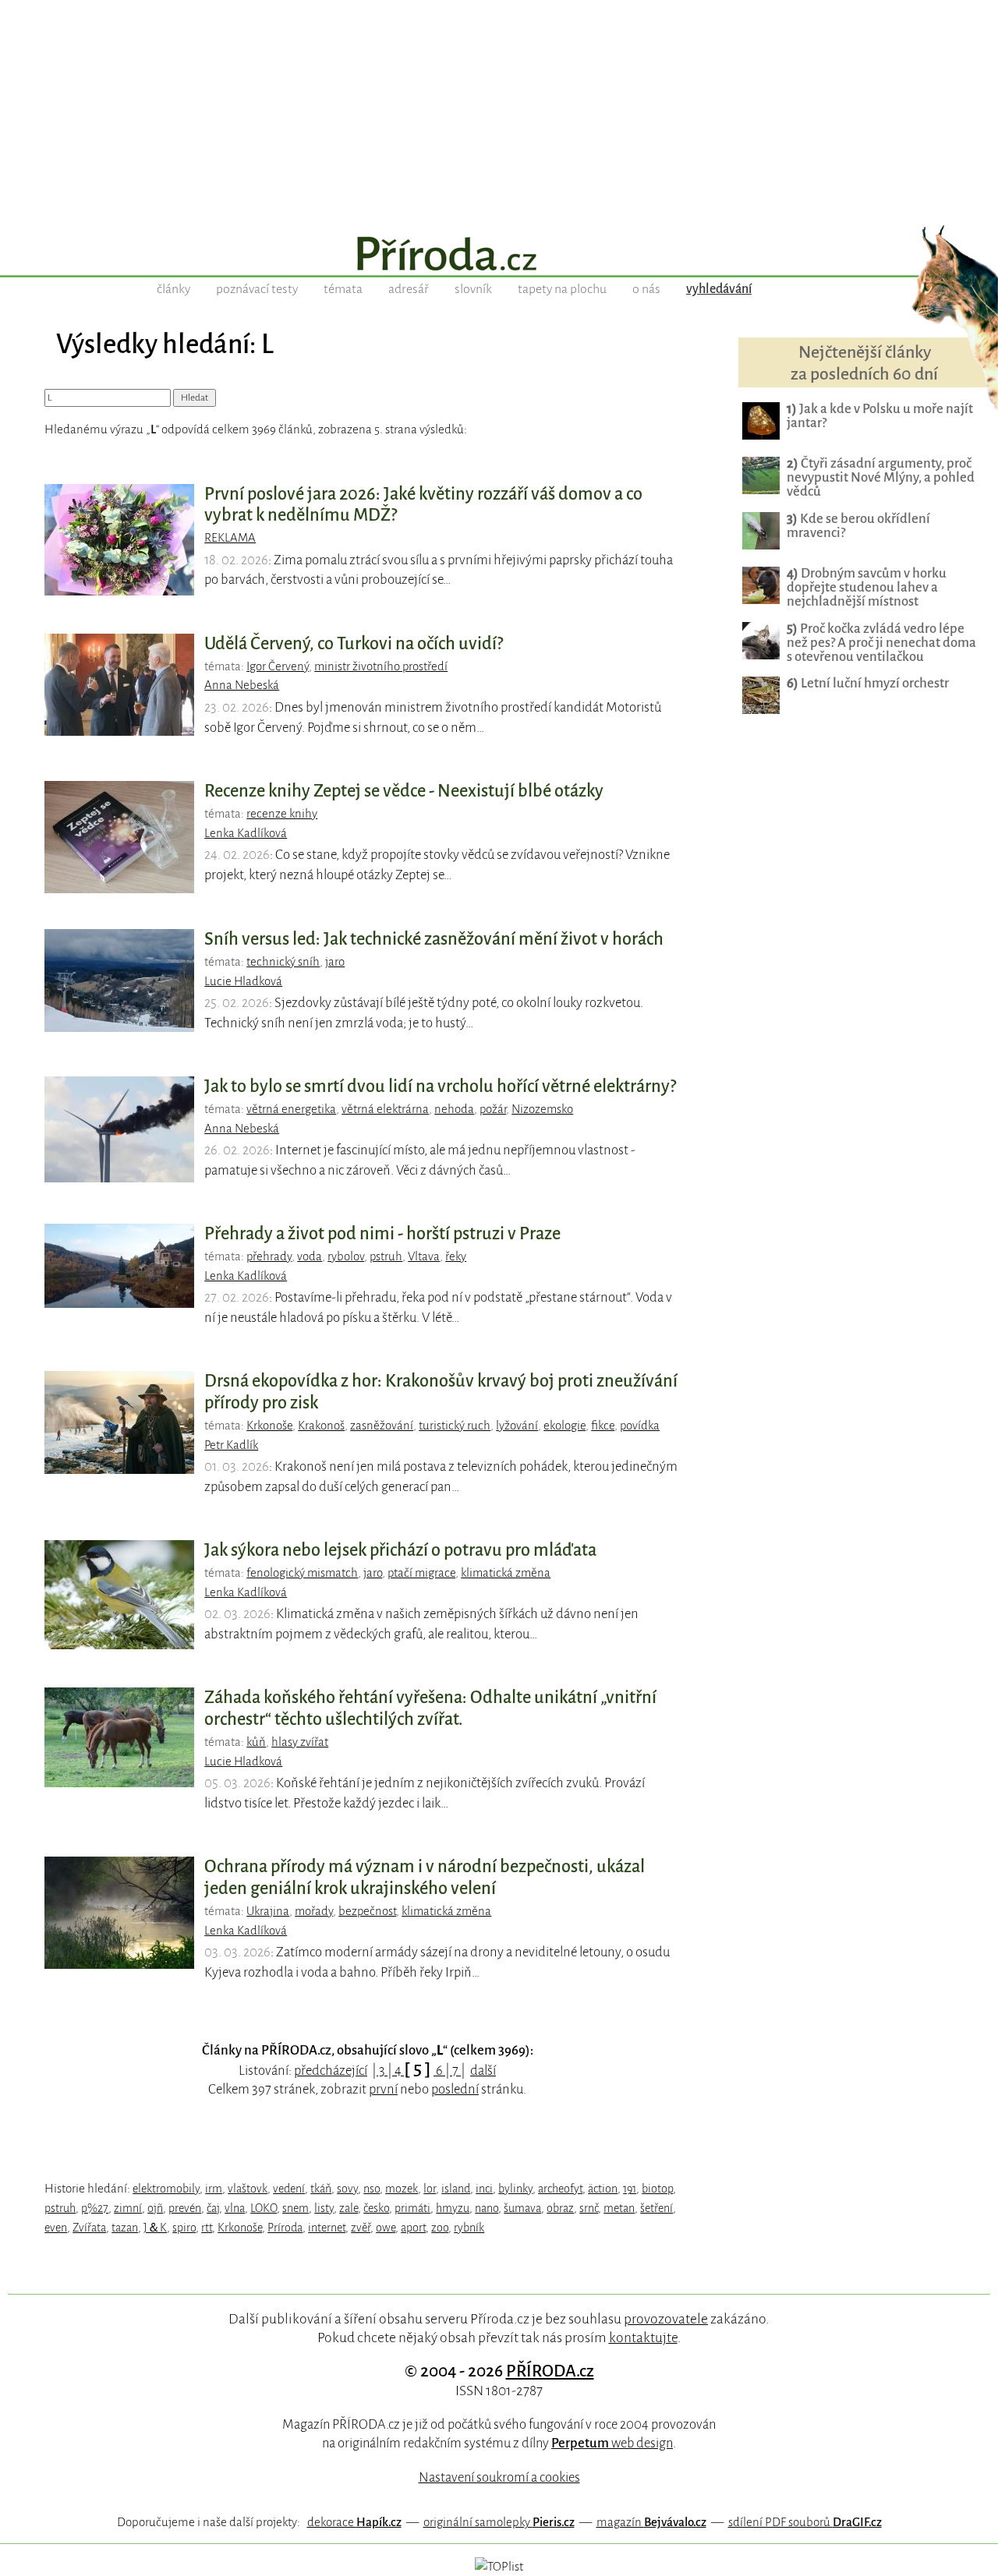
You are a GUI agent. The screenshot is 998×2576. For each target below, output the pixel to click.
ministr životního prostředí (381, 666)
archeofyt (560, 2189)
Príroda (285, 2228)
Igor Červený (278, 666)
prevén (185, 2208)
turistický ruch (455, 1426)
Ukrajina (268, 1911)
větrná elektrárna (385, 1109)
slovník (473, 289)
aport (413, 2228)
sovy (347, 2189)
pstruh (386, 1256)
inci (484, 2189)
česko (376, 2208)
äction (603, 2189)
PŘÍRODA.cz (550, 2371)
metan (619, 2208)
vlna (235, 2208)
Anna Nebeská (242, 685)
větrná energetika (291, 1109)
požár (493, 1109)
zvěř (361, 2228)
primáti (412, 2208)
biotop (657, 2189)
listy (324, 2208)
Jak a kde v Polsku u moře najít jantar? (880, 416)
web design (612, 2443)
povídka (640, 1426)
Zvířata (89, 2228)
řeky (456, 1256)
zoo (440, 2228)
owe (386, 2228)
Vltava (424, 1256)
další (483, 2071)
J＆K (155, 2228)
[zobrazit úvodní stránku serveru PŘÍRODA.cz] (499, 256)
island (456, 2189)
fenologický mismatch (302, 1573)
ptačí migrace (421, 1573)
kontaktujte (643, 2337)
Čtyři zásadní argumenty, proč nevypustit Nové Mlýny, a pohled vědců (881, 477)
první (383, 2089)
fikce (603, 1426)
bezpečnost (367, 1911)
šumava (522, 2208)
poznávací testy (257, 289)
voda (310, 1256)
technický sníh (283, 962)
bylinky (515, 2189)
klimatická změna (506, 1573)
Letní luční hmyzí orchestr (868, 683)
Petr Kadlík (231, 1445)
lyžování (517, 1426)
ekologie (564, 1426)
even (56, 2228)
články (173, 289)
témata (343, 289)
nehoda (454, 1109)
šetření (656, 2208)
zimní (128, 2208)
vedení (289, 2189)
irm (214, 2189)
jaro (335, 962)
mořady (314, 1911)
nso (372, 2189)
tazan (125, 2228)
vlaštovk (248, 2189)
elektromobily (166, 2189)
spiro (184, 2228)
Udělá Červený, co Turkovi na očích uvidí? (354, 644)
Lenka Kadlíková (246, 833)
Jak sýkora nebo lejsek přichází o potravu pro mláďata (400, 1550)
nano (487, 2208)
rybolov (346, 1256)
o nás (646, 289)
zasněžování (382, 1426)
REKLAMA (230, 538)
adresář (409, 289)
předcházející (331, 2071)
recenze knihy (282, 814)
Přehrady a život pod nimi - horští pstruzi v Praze (382, 1234)
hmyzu (453, 2208)
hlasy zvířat (300, 1742)
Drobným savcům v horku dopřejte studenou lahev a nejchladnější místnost (867, 587)
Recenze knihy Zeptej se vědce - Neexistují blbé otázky (404, 791)
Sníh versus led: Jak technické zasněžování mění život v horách (434, 939)
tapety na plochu (562, 289)
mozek (402, 2189)
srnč (589, 2208)
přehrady (269, 1256)
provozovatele (666, 2319)
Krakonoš (321, 1426)
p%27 (95, 2208)
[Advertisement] (499, 109)
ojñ (155, 2208)
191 (630, 2189)
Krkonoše (269, 1426)
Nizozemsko (542, 1109)
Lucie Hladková (243, 981)
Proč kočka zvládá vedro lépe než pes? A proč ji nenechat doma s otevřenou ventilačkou (881, 643)
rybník (469, 2228)
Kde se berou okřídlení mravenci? (858, 526)
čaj (213, 2208)
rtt (207, 2228)
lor (430, 2189)
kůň (256, 1742)
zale (349, 2208)
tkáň (321, 2189)
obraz (560, 2208)
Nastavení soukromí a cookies (499, 2477)
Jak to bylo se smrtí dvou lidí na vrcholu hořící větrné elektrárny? (440, 1087)
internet (327, 2228)
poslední (455, 2089)
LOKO (264, 2208)
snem (296, 2208)
